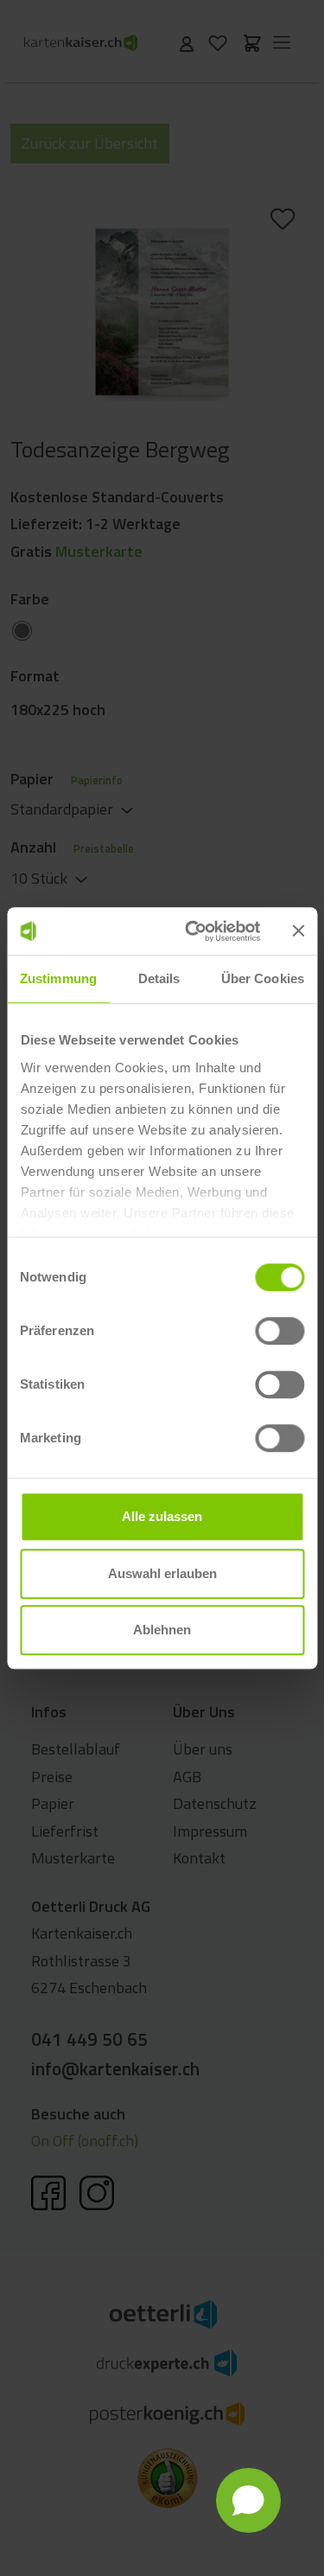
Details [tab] (159, 978)
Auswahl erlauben (162, 1573)
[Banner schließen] (298, 931)
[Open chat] (248, 2500)
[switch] (280, 1331)
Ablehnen (162, 1630)
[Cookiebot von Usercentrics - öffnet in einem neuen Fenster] (193, 931)
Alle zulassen (162, 1516)
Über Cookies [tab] (263, 978)
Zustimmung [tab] (58, 978)
